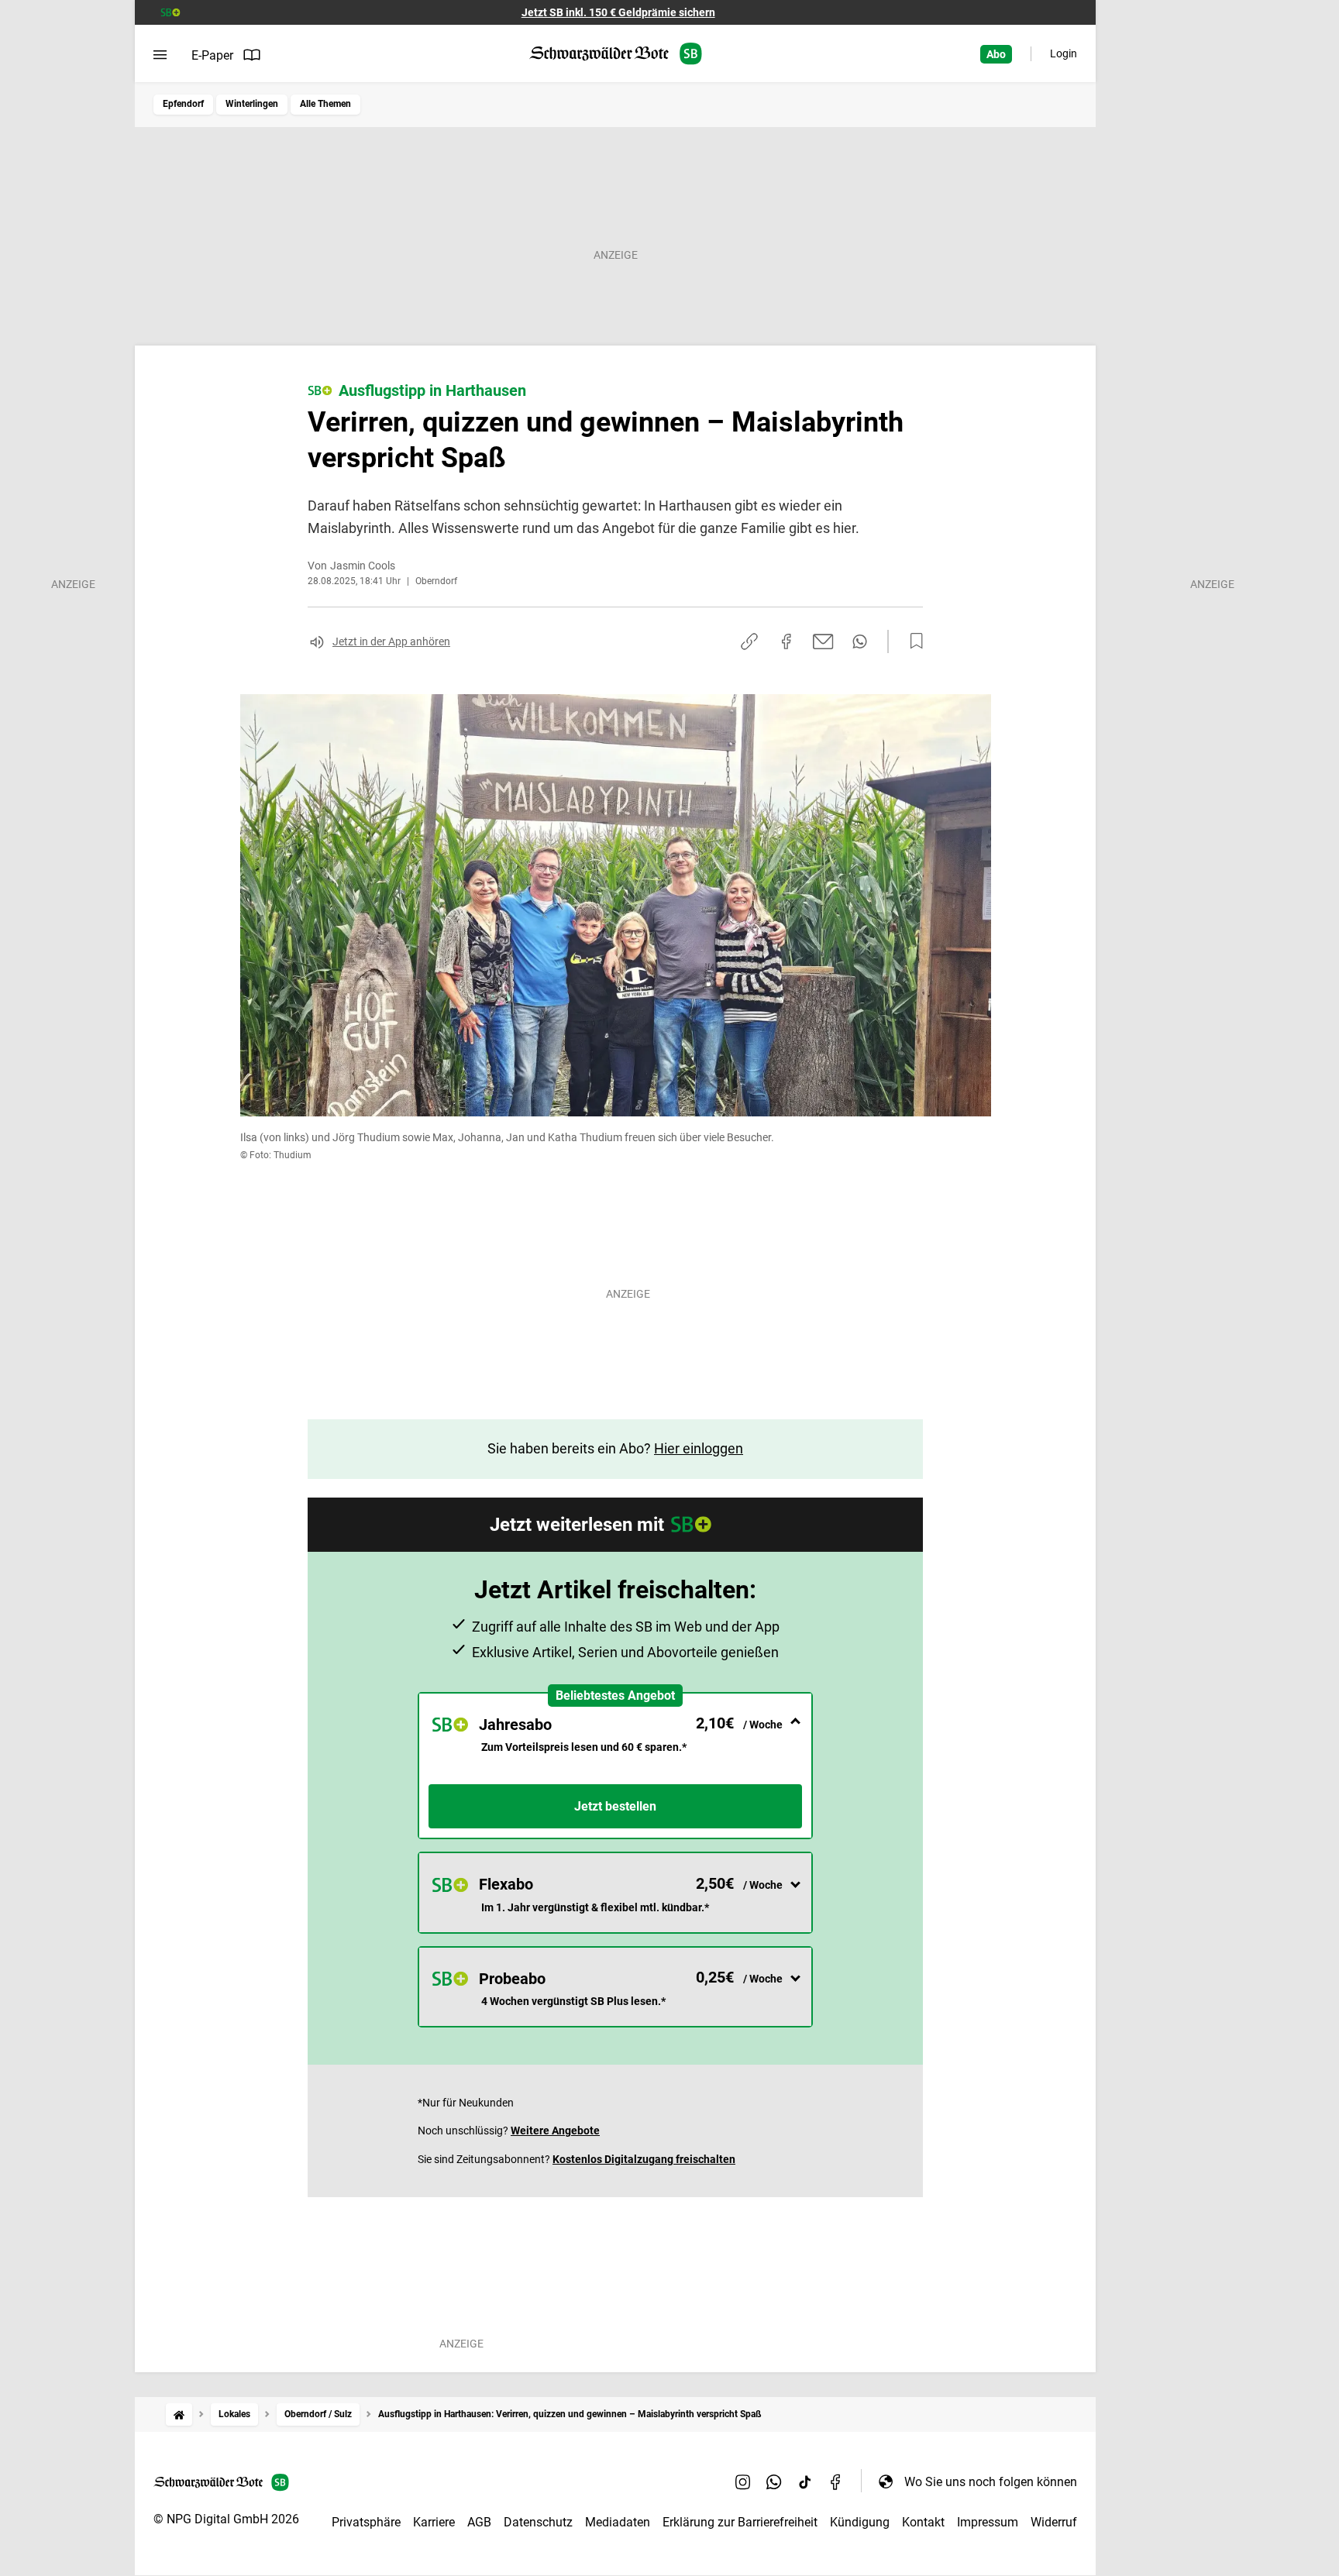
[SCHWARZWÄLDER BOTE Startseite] (616, 54)
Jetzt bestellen (615, 1806)
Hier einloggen (699, 1448)
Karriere (434, 2522)
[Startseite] (179, 2414)
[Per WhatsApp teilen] (860, 641)
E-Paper (212, 55)
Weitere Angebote (555, 2131)
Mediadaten (618, 2522)
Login (1064, 53)
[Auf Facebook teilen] (787, 641)
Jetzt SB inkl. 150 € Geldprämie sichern (618, 12)
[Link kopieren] (749, 641)
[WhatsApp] (774, 2481)
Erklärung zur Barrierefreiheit (740, 2522)
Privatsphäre (366, 2522)
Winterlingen (252, 104)
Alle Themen (325, 104)
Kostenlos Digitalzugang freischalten (644, 2159)
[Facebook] (836, 2481)
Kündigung (860, 2522)
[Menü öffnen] (160, 55)
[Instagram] (743, 2481)
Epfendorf (183, 104)
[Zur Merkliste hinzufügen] (912, 641)
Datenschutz (538, 2522)
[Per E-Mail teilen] (823, 641)
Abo (996, 54)
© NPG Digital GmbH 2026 (226, 2519)
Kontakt (923, 2522)
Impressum (988, 2522)
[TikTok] (805, 2481)
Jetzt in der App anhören (391, 641)
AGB (479, 2522)
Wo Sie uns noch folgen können (991, 2482)
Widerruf (1054, 2522)
